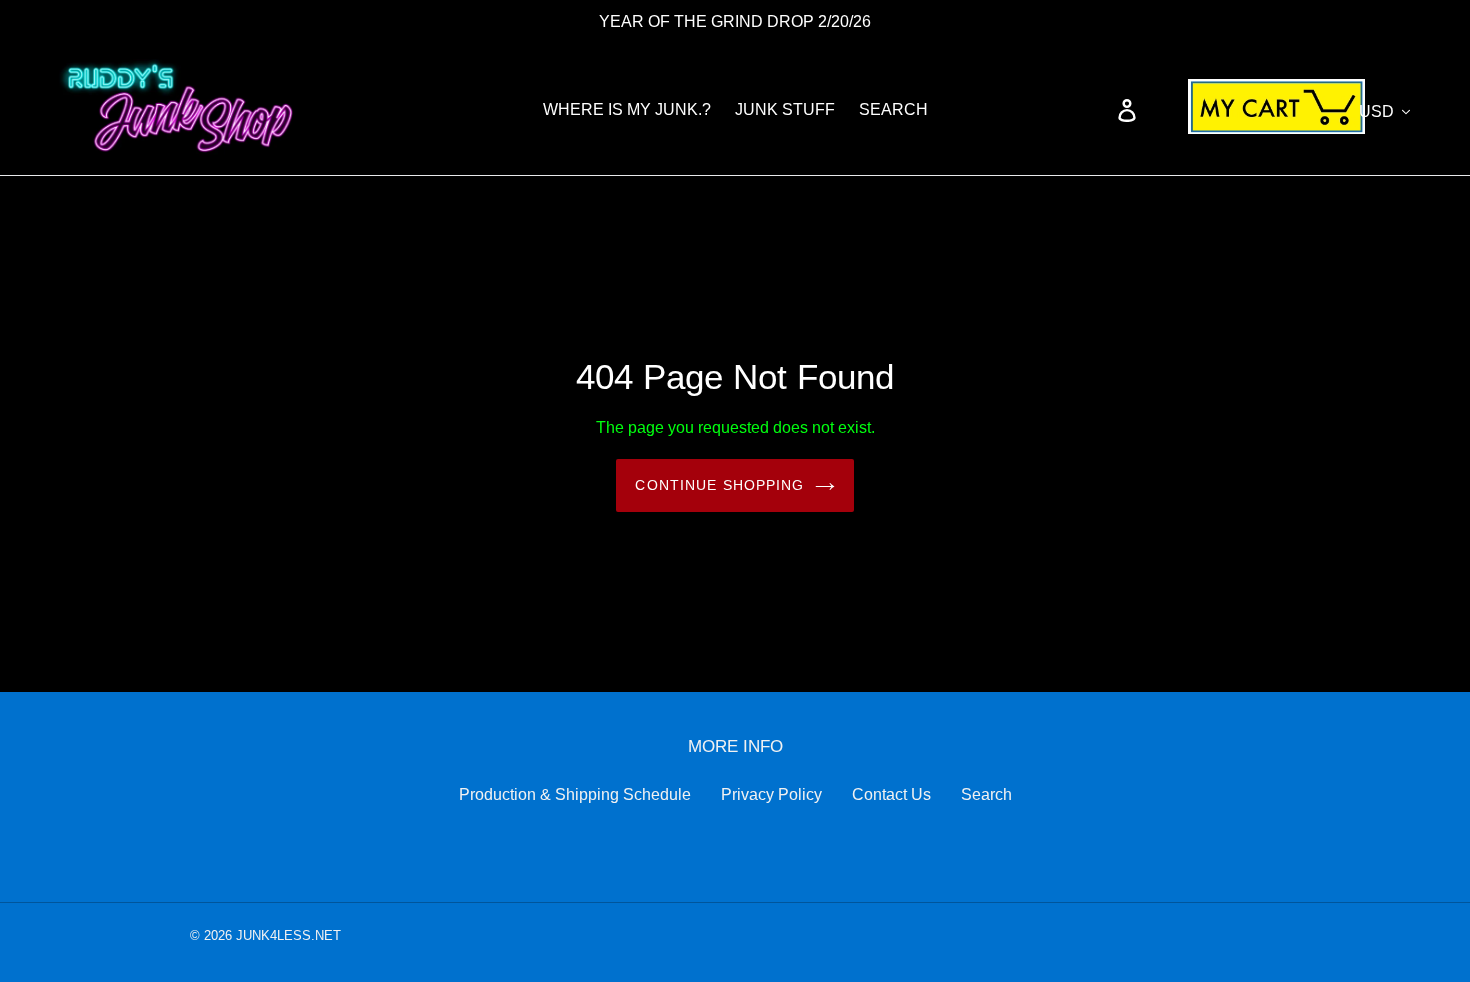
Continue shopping (719, 485)
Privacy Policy (771, 794)
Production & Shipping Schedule (575, 794)
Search (986, 794)
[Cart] (1251, 110)
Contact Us (891, 794)
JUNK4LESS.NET (286, 935)
